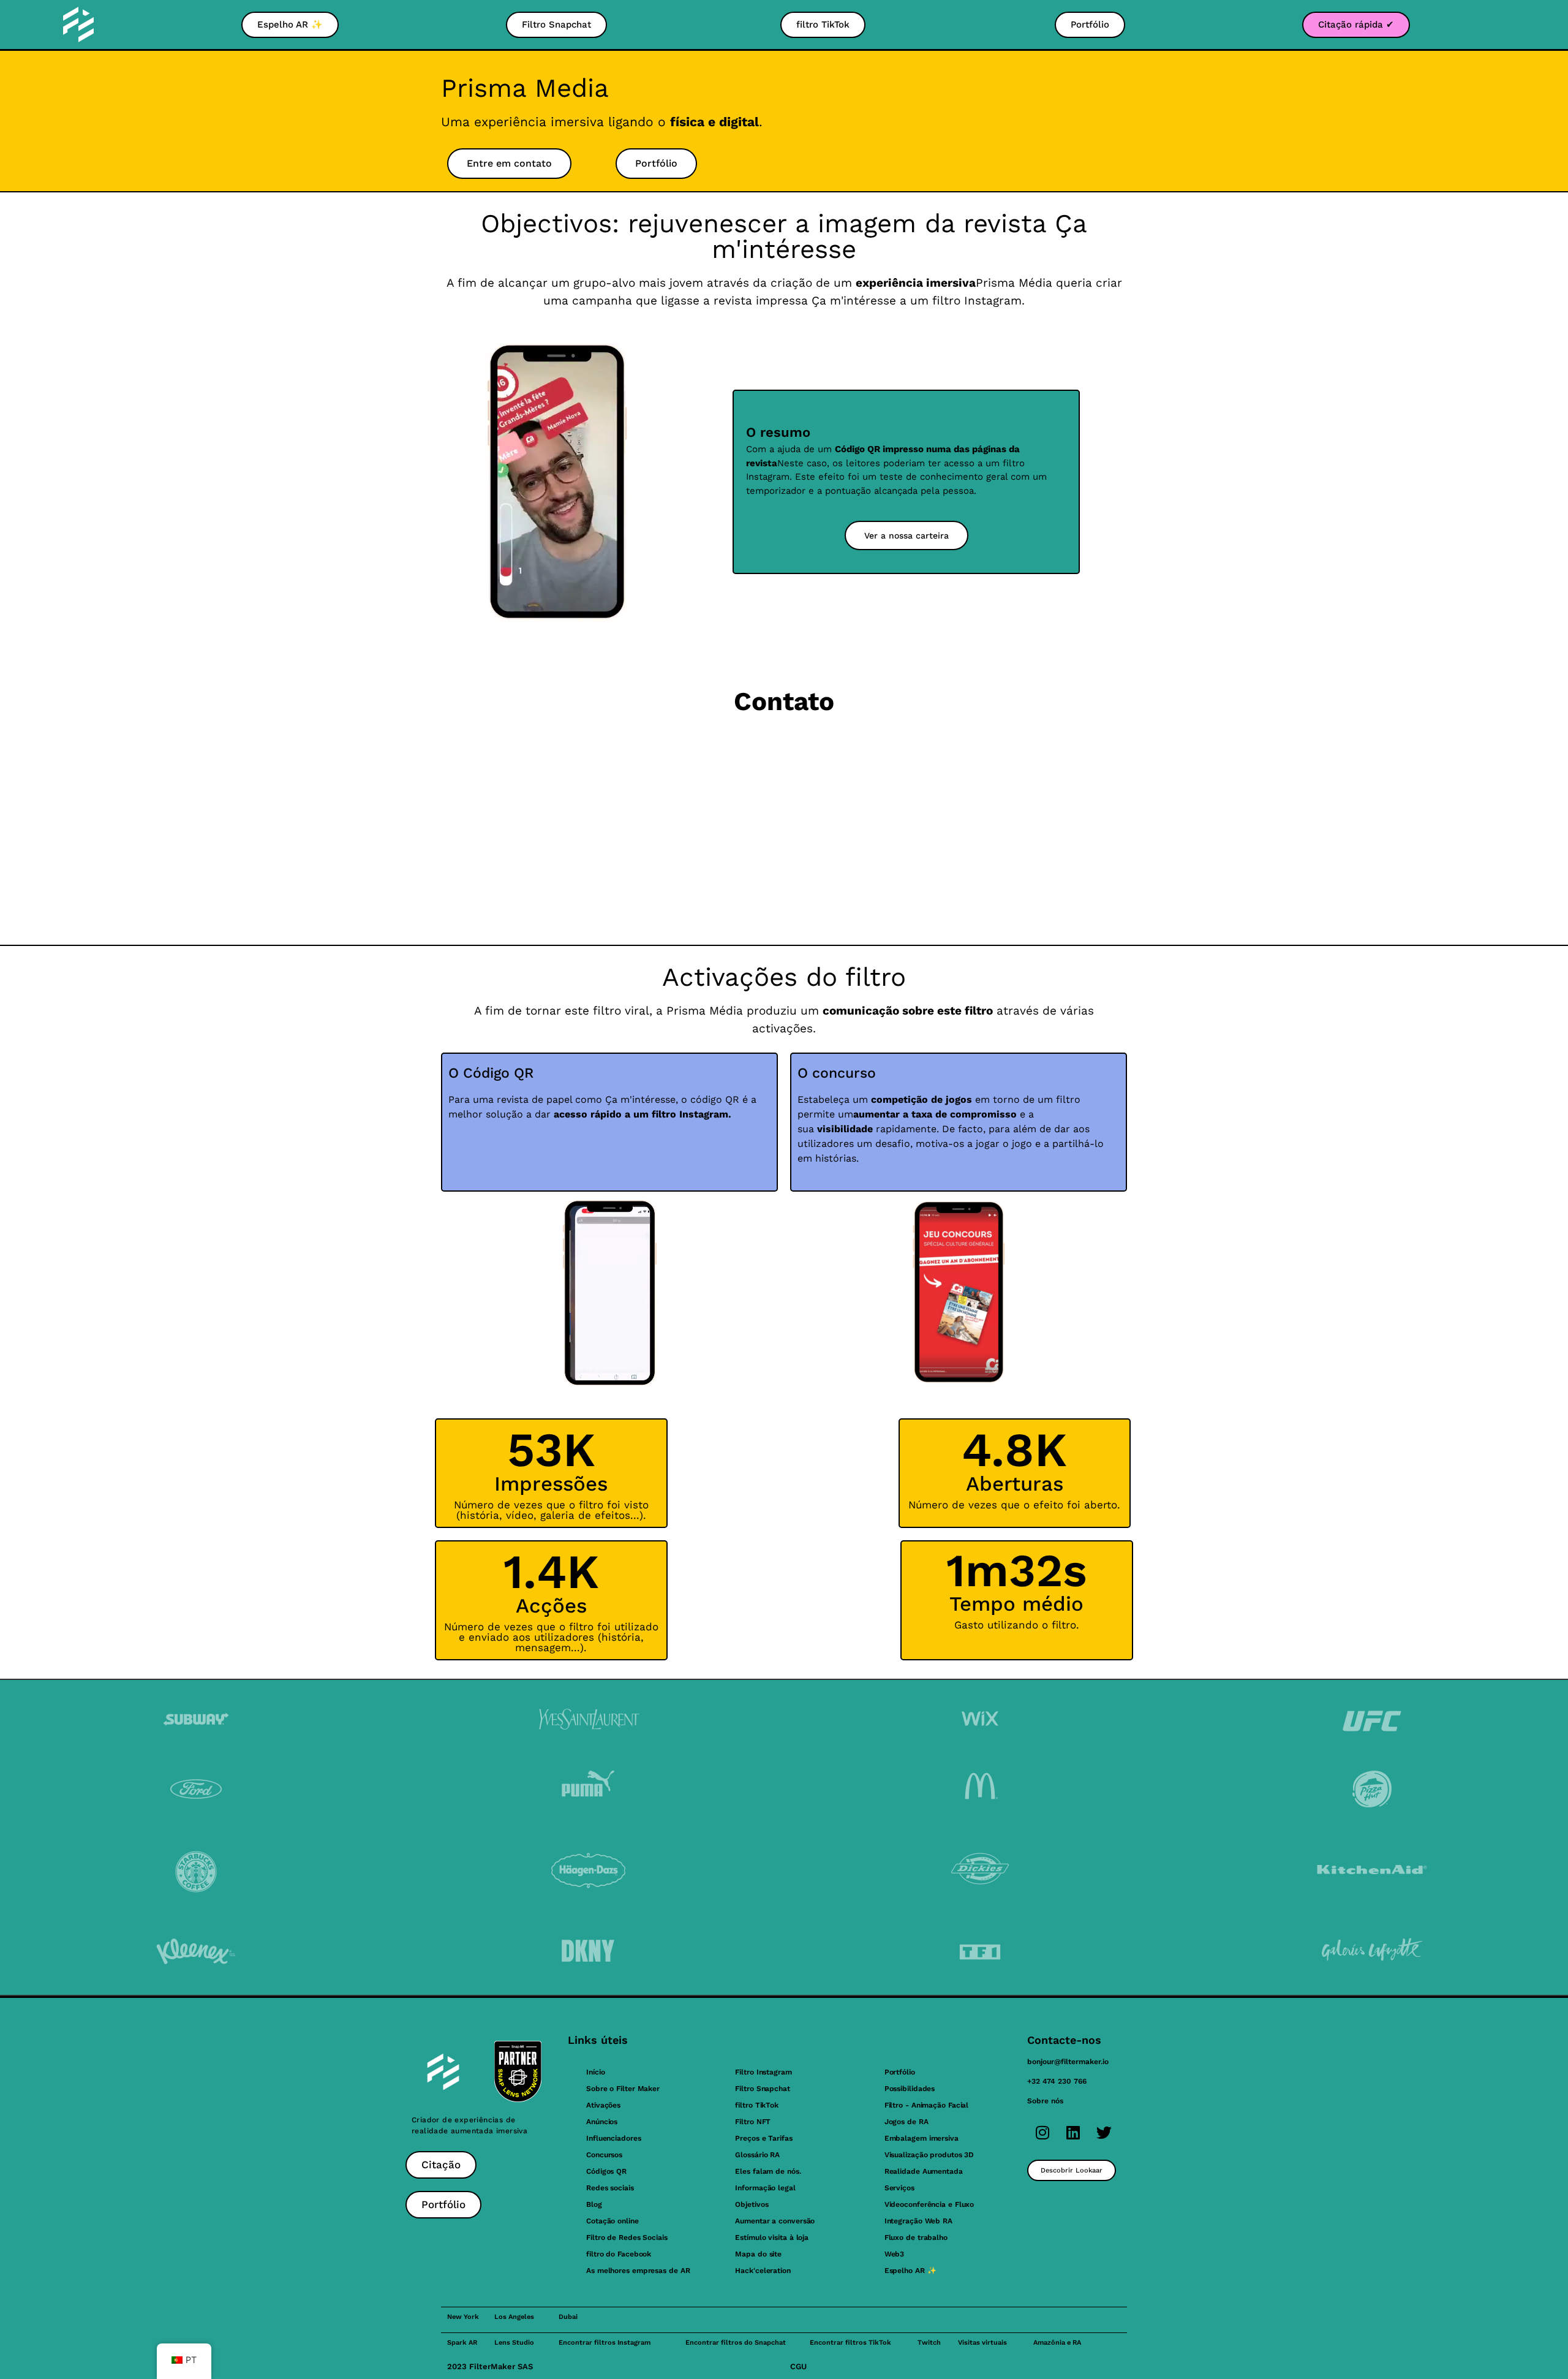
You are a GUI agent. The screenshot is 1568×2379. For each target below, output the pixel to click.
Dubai (568, 2317)
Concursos (604, 2155)
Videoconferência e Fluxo (929, 2204)
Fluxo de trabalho (916, 2237)
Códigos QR (606, 2171)
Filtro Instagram (763, 2072)
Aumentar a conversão (775, 2221)
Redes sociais (610, 2188)
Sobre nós (1045, 2101)
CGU (798, 2366)
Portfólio (900, 2072)
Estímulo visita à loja (772, 2237)
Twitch (929, 2343)
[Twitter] (1104, 2132)
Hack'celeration (763, 2271)
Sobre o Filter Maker (623, 2089)
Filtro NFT (753, 2122)
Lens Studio (514, 2343)
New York (463, 2317)
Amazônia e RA (1057, 2343)
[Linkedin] (1073, 2132)
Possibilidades (910, 2089)
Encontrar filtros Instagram (605, 2343)
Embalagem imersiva (922, 2138)
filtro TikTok (757, 2105)
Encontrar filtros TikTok (850, 2343)
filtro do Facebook (619, 2254)
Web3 (895, 2254)
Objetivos (752, 2204)
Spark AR (462, 2343)
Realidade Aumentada (924, 2171)
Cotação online (612, 2221)
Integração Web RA (918, 2221)
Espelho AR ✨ (910, 2271)
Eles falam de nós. (768, 2171)
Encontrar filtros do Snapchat (736, 2343)
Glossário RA (757, 2155)
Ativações (603, 2105)
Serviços (899, 2188)
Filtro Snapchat (763, 2089)
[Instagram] (1042, 2132)
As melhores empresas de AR (638, 2271)
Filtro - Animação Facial (927, 2105)
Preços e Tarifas (763, 2138)
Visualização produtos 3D (929, 2155)
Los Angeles (514, 2317)
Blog (594, 2204)
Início (595, 2072)
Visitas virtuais (982, 2343)
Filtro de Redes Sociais (627, 2237)
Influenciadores (614, 2138)
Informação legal (765, 2188)
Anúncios (602, 2122)
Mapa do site (758, 2254)
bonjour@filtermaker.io (1068, 2062)
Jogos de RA (907, 2122)
